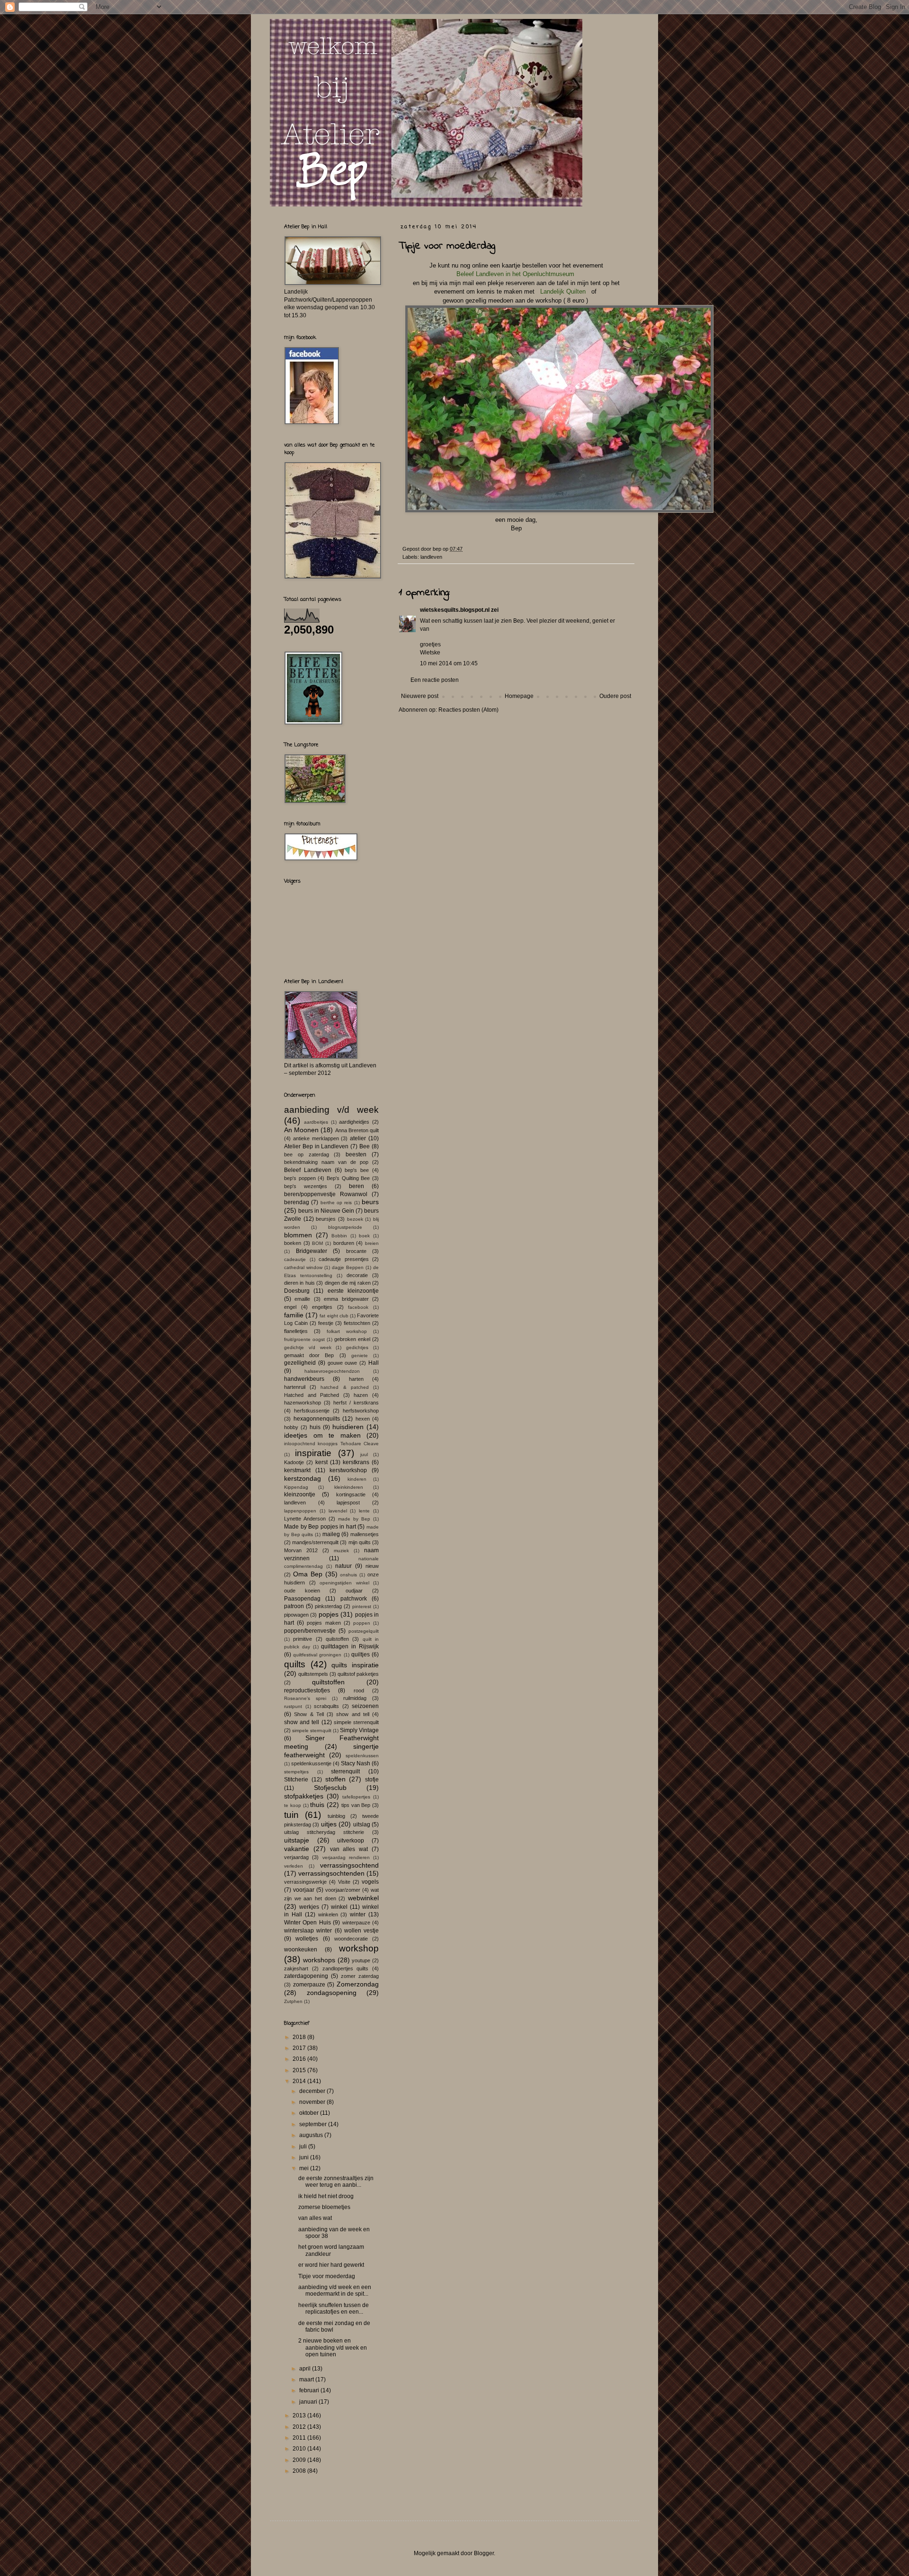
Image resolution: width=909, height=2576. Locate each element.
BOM (317, 1243)
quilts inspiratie (355, 1665)
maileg (331, 1534)
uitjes (329, 1824)
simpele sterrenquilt (356, 1722)
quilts (295, 1664)
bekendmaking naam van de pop (326, 1162)
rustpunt (293, 1706)
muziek (341, 1551)
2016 (300, 2059)
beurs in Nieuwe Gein (326, 1211)
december (313, 2091)
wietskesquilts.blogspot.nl (455, 610)
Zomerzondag (358, 1984)
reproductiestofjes (307, 1690)
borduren (344, 1243)
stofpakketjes (304, 1796)
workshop (359, 1948)
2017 (300, 2048)
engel (290, 1307)
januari (309, 2402)
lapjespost (348, 1503)
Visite (344, 1882)
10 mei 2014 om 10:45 (449, 663)
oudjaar (354, 1591)
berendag (297, 1202)
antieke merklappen (316, 1138)
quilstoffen (337, 1639)
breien (372, 1243)
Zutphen (293, 2001)
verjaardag (296, 1857)
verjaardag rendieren (346, 1857)
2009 (300, 2460)
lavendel (338, 1511)
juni (305, 2157)
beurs (370, 1202)
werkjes (309, 1907)
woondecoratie (351, 1939)
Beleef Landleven (308, 1170)
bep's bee (357, 1170)
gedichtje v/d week (308, 1347)
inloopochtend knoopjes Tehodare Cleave (331, 1444)
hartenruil (295, 1387)
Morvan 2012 (301, 1550)
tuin (291, 1815)
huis (315, 1427)
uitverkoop (351, 1841)
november (313, 2102)
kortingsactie (351, 1494)
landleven (431, 557)
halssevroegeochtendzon (332, 1371)
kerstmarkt (297, 1470)
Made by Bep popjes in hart (320, 1527)
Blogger (484, 2553)
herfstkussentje (312, 1411)
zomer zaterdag (360, 1976)
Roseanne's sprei (305, 1698)
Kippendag (296, 1487)
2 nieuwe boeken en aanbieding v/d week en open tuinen (333, 2348)
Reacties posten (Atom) (468, 710)
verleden (294, 1866)
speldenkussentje (311, 1763)
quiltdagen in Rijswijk (350, 1646)
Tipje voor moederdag (327, 2276)
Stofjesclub (330, 1788)
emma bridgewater (346, 1299)
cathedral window (303, 1267)
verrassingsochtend (349, 1865)
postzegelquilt (364, 1631)
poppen (362, 1623)
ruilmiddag (355, 1698)
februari (310, 2390)
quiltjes (361, 1655)
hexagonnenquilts (317, 1419)
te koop (293, 1805)
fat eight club (334, 1316)
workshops (319, 1960)
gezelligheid (300, 1363)
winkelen (328, 1914)
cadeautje (295, 1259)
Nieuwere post (420, 696)
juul (364, 1454)
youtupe (361, 1960)
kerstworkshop (348, 1470)
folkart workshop (347, 1331)
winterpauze (356, 1923)
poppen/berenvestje (310, 1631)
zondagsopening (332, 1993)
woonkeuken (301, 1950)
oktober (310, 2113)
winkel (339, 1907)
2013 (300, 2415)
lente (364, 1511)
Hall (374, 1363)
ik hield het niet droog (326, 2196)
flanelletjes (296, 1331)
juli (304, 2147)
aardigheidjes (354, 1122)
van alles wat (349, 1849)
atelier (358, 1138)
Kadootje (294, 1462)
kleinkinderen (349, 1487)
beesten (356, 1154)
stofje (372, 1780)
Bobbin (339, 1236)
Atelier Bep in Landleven (316, 1146)
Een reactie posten (435, 680)
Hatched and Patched (312, 1395)
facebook (358, 1307)
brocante (356, 1251)
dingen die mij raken (348, 1283)
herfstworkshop (361, 1411)
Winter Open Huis (307, 1923)
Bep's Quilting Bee (348, 1178)
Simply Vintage (359, 1730)
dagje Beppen (348, 1267)
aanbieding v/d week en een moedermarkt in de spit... (335, 2290)
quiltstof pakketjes (358, 1674)
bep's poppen (300, 1178)
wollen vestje (361, 1931)
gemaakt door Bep (309, 1355)
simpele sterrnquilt (312, 1731)
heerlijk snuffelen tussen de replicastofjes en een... (334, 2308)
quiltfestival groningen (317, 1655)
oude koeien (302, 1591)
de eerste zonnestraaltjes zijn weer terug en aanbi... (336, 2182)
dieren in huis (299, 1283)
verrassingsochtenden (331, 1873)
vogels (370, 1882)
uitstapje (297, 1840)
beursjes (326, 1219)
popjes (329, 1614)
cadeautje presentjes (344, 1259)
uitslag (362, 1825)
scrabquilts (326, 1706)
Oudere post (615, 696)
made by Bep (354, 1519)
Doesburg (297, 1291)
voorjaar (304, 1890)
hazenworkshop (303, 1403)
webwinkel (363, 1898)
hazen (361, 1395)
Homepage (519, 696)
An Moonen (301, 1130)
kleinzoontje (300, 1494)
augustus (312, 2135)
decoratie (357, 1275)
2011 (300, 2438)
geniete (360, 1355)
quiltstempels (313, 1674)
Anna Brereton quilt (357, 1130)
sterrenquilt (345, 1771)
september (314, 2124)
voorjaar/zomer (343, 1890)
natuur (343, 1566)
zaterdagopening (306, 1976)
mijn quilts (360, 1542)
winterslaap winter (308, 1931)
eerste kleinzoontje (353, 1291)
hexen (363, 1419)
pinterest (362, 1606)
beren (356, 1186)
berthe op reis (336, 1203)
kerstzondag (303, 1478)
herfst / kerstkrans (356, 1403)
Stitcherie (296, 1780)
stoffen (335, 1779)
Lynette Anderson (305, 1519)
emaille (302, 1299)
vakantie (297, 1849)
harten (356, 1379)
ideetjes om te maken (322, 1435)
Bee (365, 1146)
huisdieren (348, 1427)
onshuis (348, 1575)
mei (305, 2168)
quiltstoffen (328, 1682)
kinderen (357, 1479)
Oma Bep (308, 1574)
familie (294, 1315)
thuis (317, 1805)
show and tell (353, 1714)
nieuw (372, 1566)
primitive (303, 1639)
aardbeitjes (316, 1122)
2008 (300, 2471)
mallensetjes (365, 1534)
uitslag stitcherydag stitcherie (324, 1832)
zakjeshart (296, 1968)
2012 (300, 2427)
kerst (321, 1462)
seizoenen (365, 1706)
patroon (294, 1606)
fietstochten (357, 1323)
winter (358, 1914)
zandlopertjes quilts (346, 1968)
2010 (300, 2449)
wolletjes (307, 1939)
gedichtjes (357, 1347)
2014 (300, 2081)
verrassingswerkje (305, 1882)
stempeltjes (296, 1772)
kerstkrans (356, 1462)
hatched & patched (344, 1387)
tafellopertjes (356, 1797)
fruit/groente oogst (304, 1339)
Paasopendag (302, 1599)
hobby (291, 1427)
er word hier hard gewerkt (331, 2265)
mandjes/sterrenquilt (315, 1542)
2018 (300, 2037)
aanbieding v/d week (331, 1110)
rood (359, 1690)
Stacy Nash (356, 1763)
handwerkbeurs (304, 1379)
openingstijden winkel (344, 1583)
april (306, 2369)
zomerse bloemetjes (324, 2207)
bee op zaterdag (307, 1154)
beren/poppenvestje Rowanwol (326, 1194)
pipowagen (296, 1615)
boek (364, 1236)
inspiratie (313, 1453)
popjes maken (324, 1623)
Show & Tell (309, 1714)
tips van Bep (356, 1805)
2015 (300, 2070)
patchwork (354, 1599)
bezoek (355, 1219)
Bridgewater (312, 1251)
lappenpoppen (300, 1511)
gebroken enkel (352, 1339)
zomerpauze (309, 1985)
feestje (326, 1323)
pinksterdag (328, 1606)
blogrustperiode (345, 1227)
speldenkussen (362, 1756)
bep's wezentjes (306, 1186)
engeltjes (322, 1307)
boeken (293, 1243)
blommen (298, 1235)
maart (307, 2379)
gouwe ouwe (343, 1363)
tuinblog (336, 1816)
